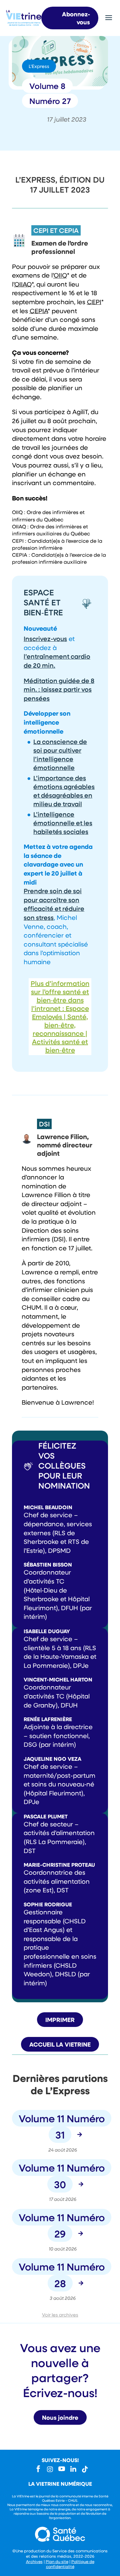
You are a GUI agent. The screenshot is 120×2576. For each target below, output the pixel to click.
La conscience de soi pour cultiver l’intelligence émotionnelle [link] (60, 754)
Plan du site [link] (57, 2561)
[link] (24, 23)
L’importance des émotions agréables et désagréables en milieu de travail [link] (64, 791)
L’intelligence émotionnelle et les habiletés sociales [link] (63, 823)
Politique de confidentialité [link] (70, 2564)
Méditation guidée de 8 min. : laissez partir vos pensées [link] (59, 689)
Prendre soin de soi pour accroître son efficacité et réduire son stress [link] (54, 904)
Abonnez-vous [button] (76, 18)
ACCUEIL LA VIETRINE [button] (60, 2044)
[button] (109, 15)
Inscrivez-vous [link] (45, 639)
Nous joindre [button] (60, 2417)
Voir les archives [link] (60, 2315)
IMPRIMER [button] (60, 2020)
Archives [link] (34, 2561)
